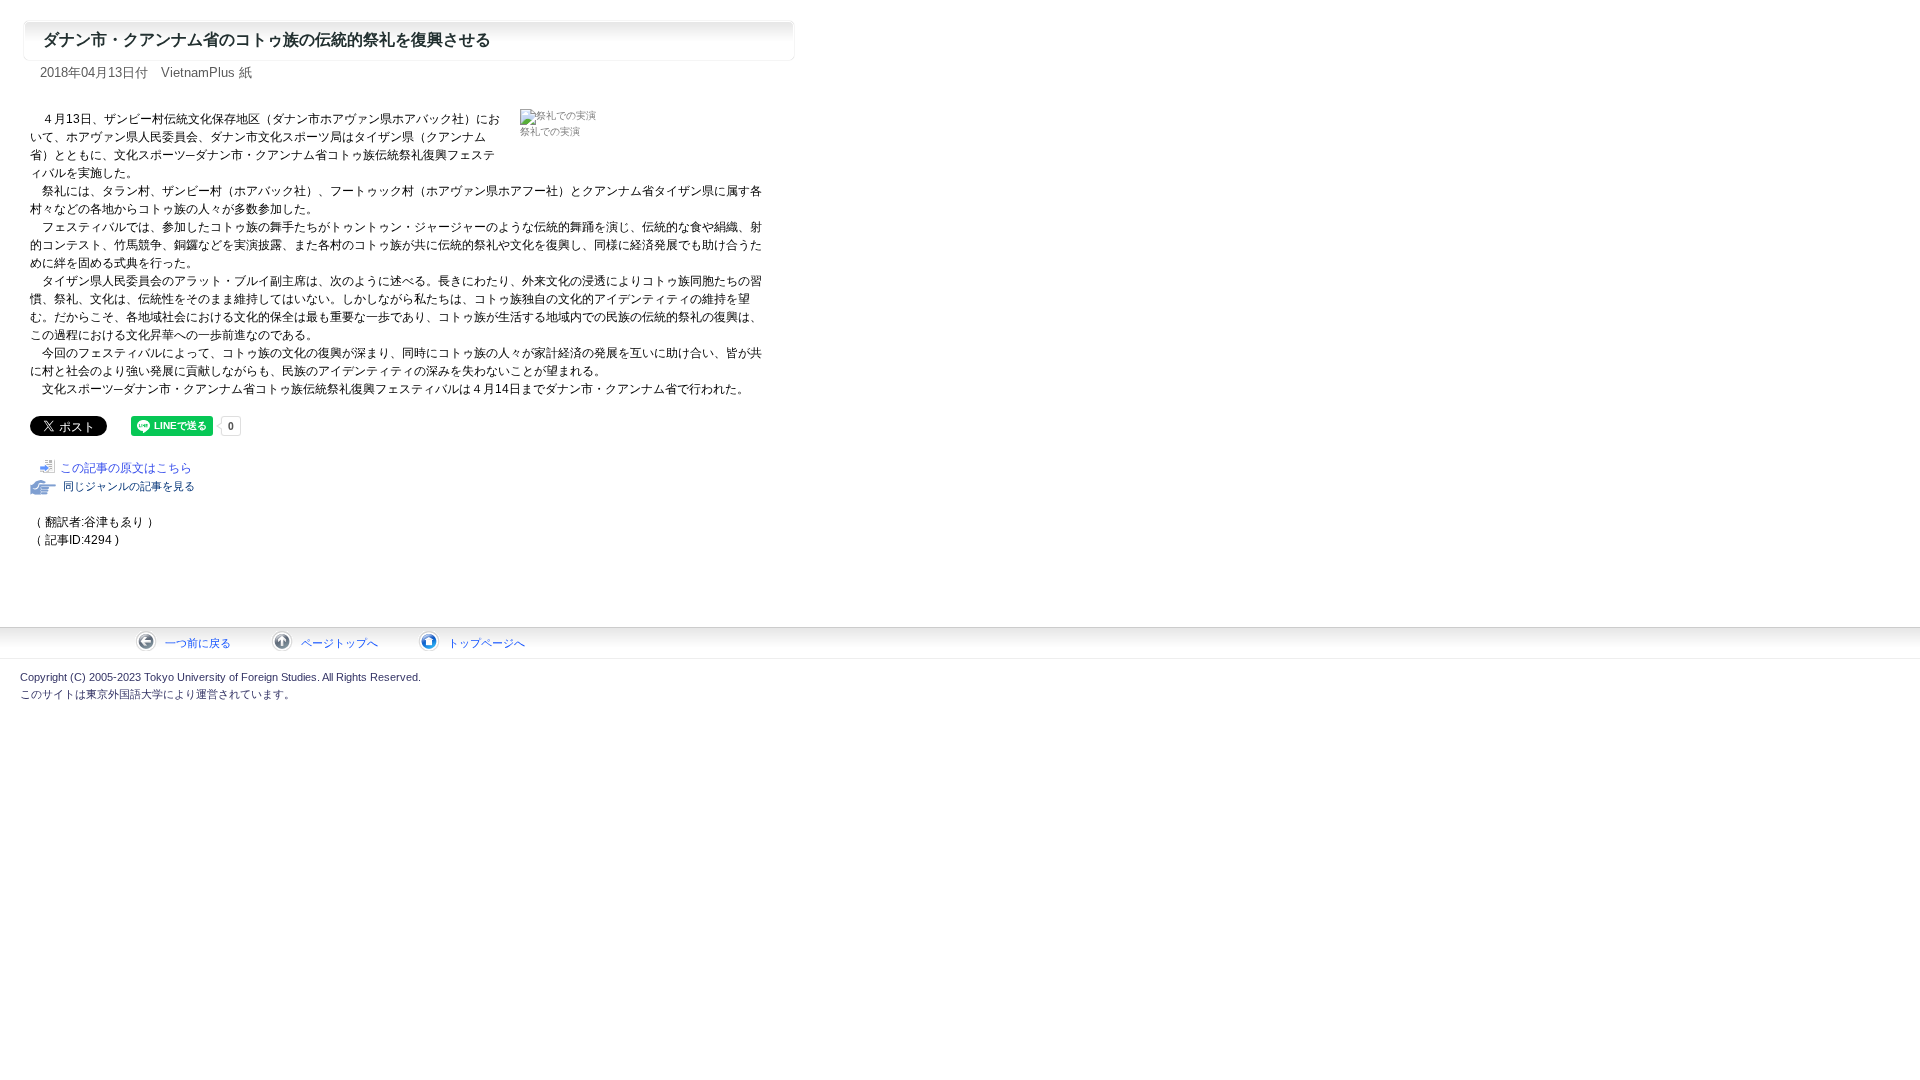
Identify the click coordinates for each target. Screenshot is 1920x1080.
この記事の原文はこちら (126, 468)
